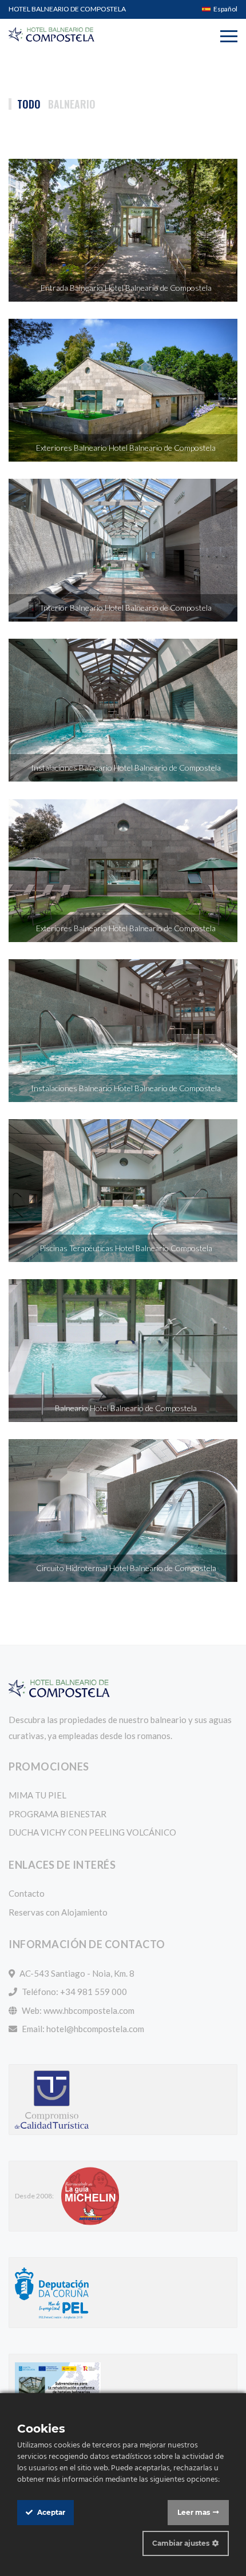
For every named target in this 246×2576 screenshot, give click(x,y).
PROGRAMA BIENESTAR (57, 1814)
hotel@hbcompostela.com (95, 2029)
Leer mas (194, 2512)
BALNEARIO (72, 104)
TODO (29, 104)
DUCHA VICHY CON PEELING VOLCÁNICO (92, 1832)
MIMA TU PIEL (37, 1795)
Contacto (27, 1893)
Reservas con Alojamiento (58, 1912)
